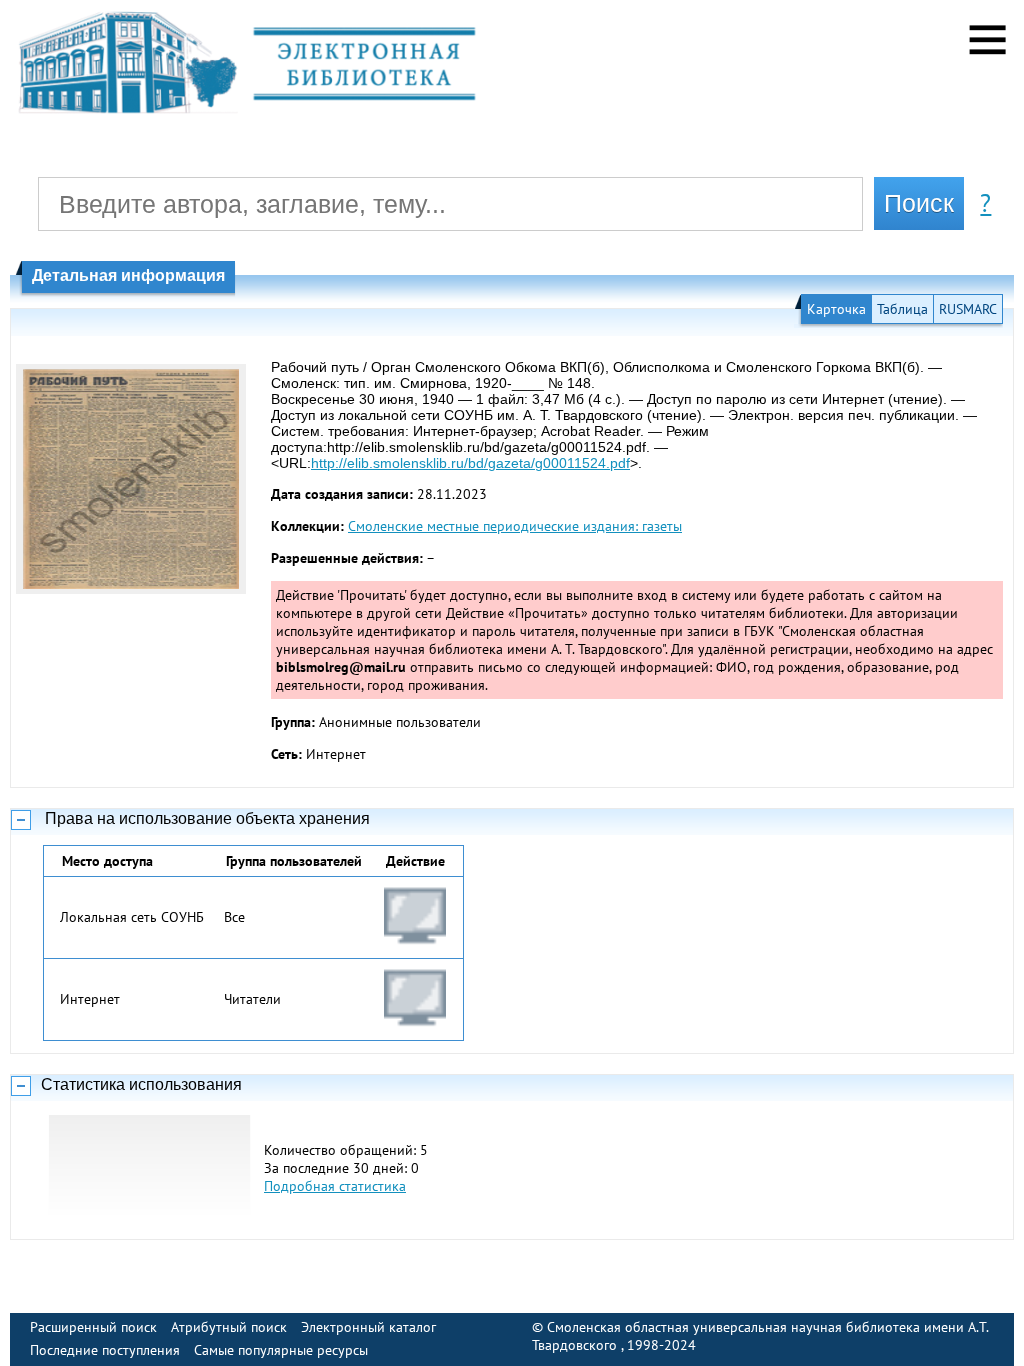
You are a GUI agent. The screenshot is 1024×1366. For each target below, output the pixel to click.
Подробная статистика (335, 1186)
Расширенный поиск (93, 1327)
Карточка (836, 309)
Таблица (902, 309)
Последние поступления (105, 1350)
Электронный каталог (368, 1327)
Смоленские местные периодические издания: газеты (515, 526)
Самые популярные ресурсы (281, 1350)
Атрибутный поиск (229, 1327)
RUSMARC (968, 309)
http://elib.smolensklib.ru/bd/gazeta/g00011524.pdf (470, 463)
